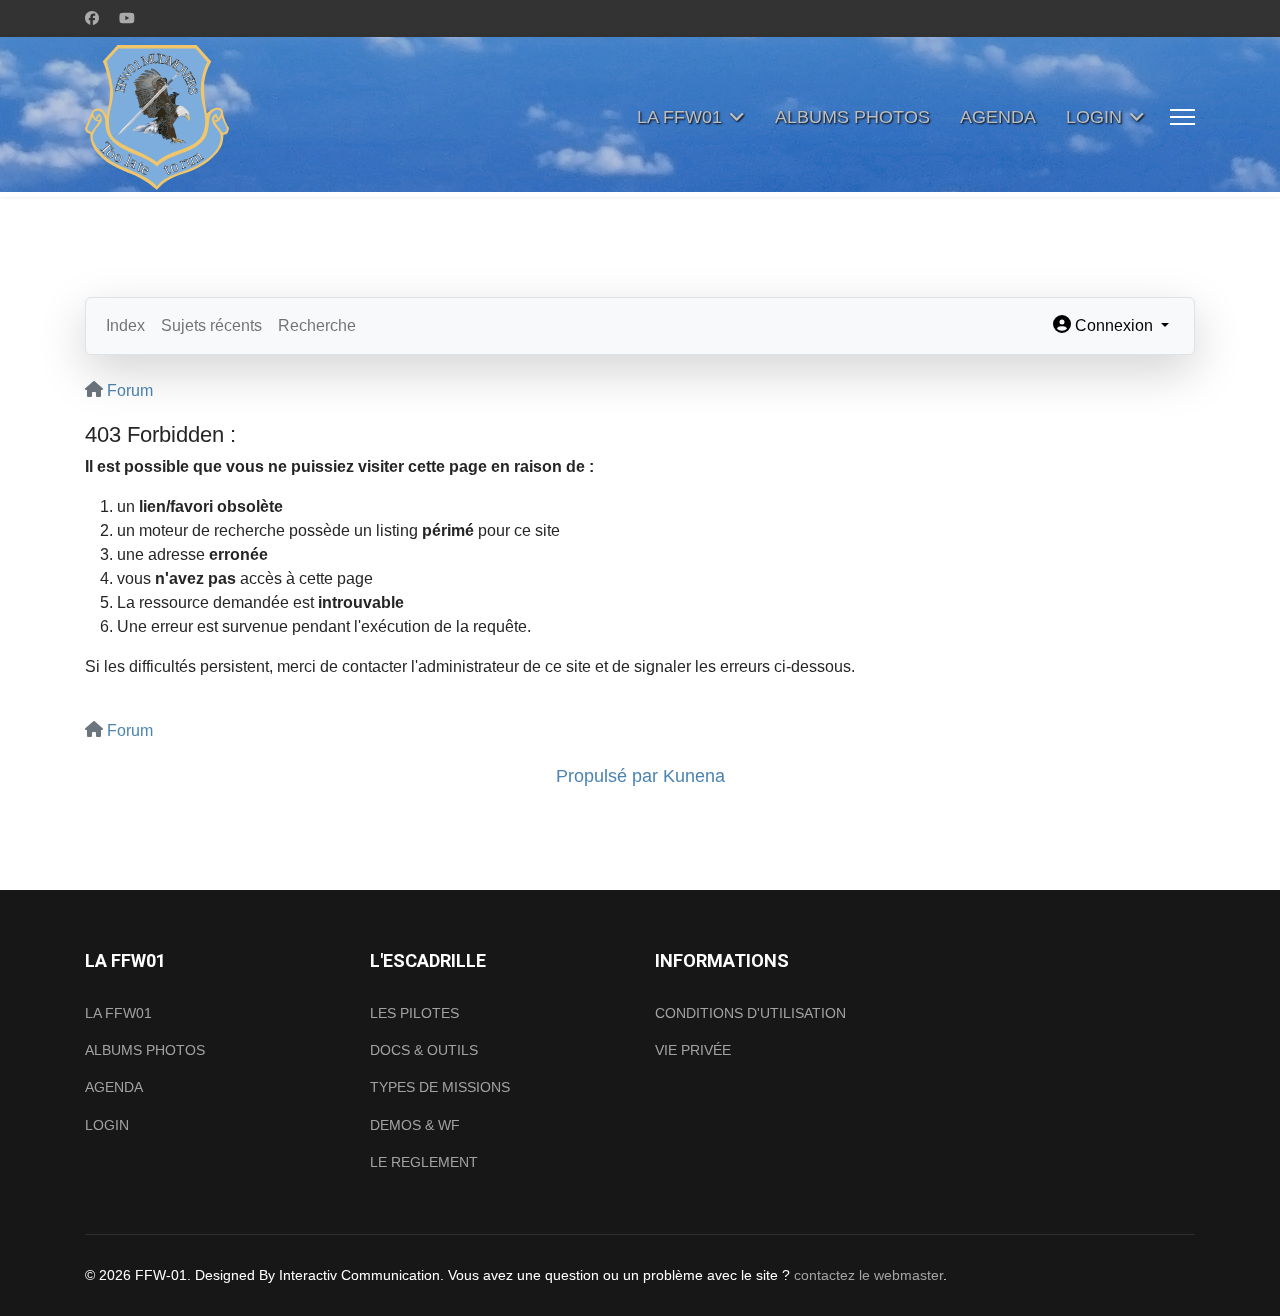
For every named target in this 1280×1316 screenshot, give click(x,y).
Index (125, 325)
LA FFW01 (679, 117)
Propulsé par (609, 776)
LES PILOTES (414, 1013)
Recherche (317, 325)
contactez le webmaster (868, 1275)
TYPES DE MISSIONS (440, 1087)
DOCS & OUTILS (424, 1050)
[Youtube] (127, 18)
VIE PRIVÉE (693, 1050)
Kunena (694, 776)
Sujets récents (211, 325)
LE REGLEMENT (424, 1162)
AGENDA (998, 117)
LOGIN (1094, 117)
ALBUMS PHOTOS (852, 117)
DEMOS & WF (415, 1125)
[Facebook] (92, 18)
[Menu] (1182, 117)
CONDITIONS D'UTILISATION (750, 1013)
